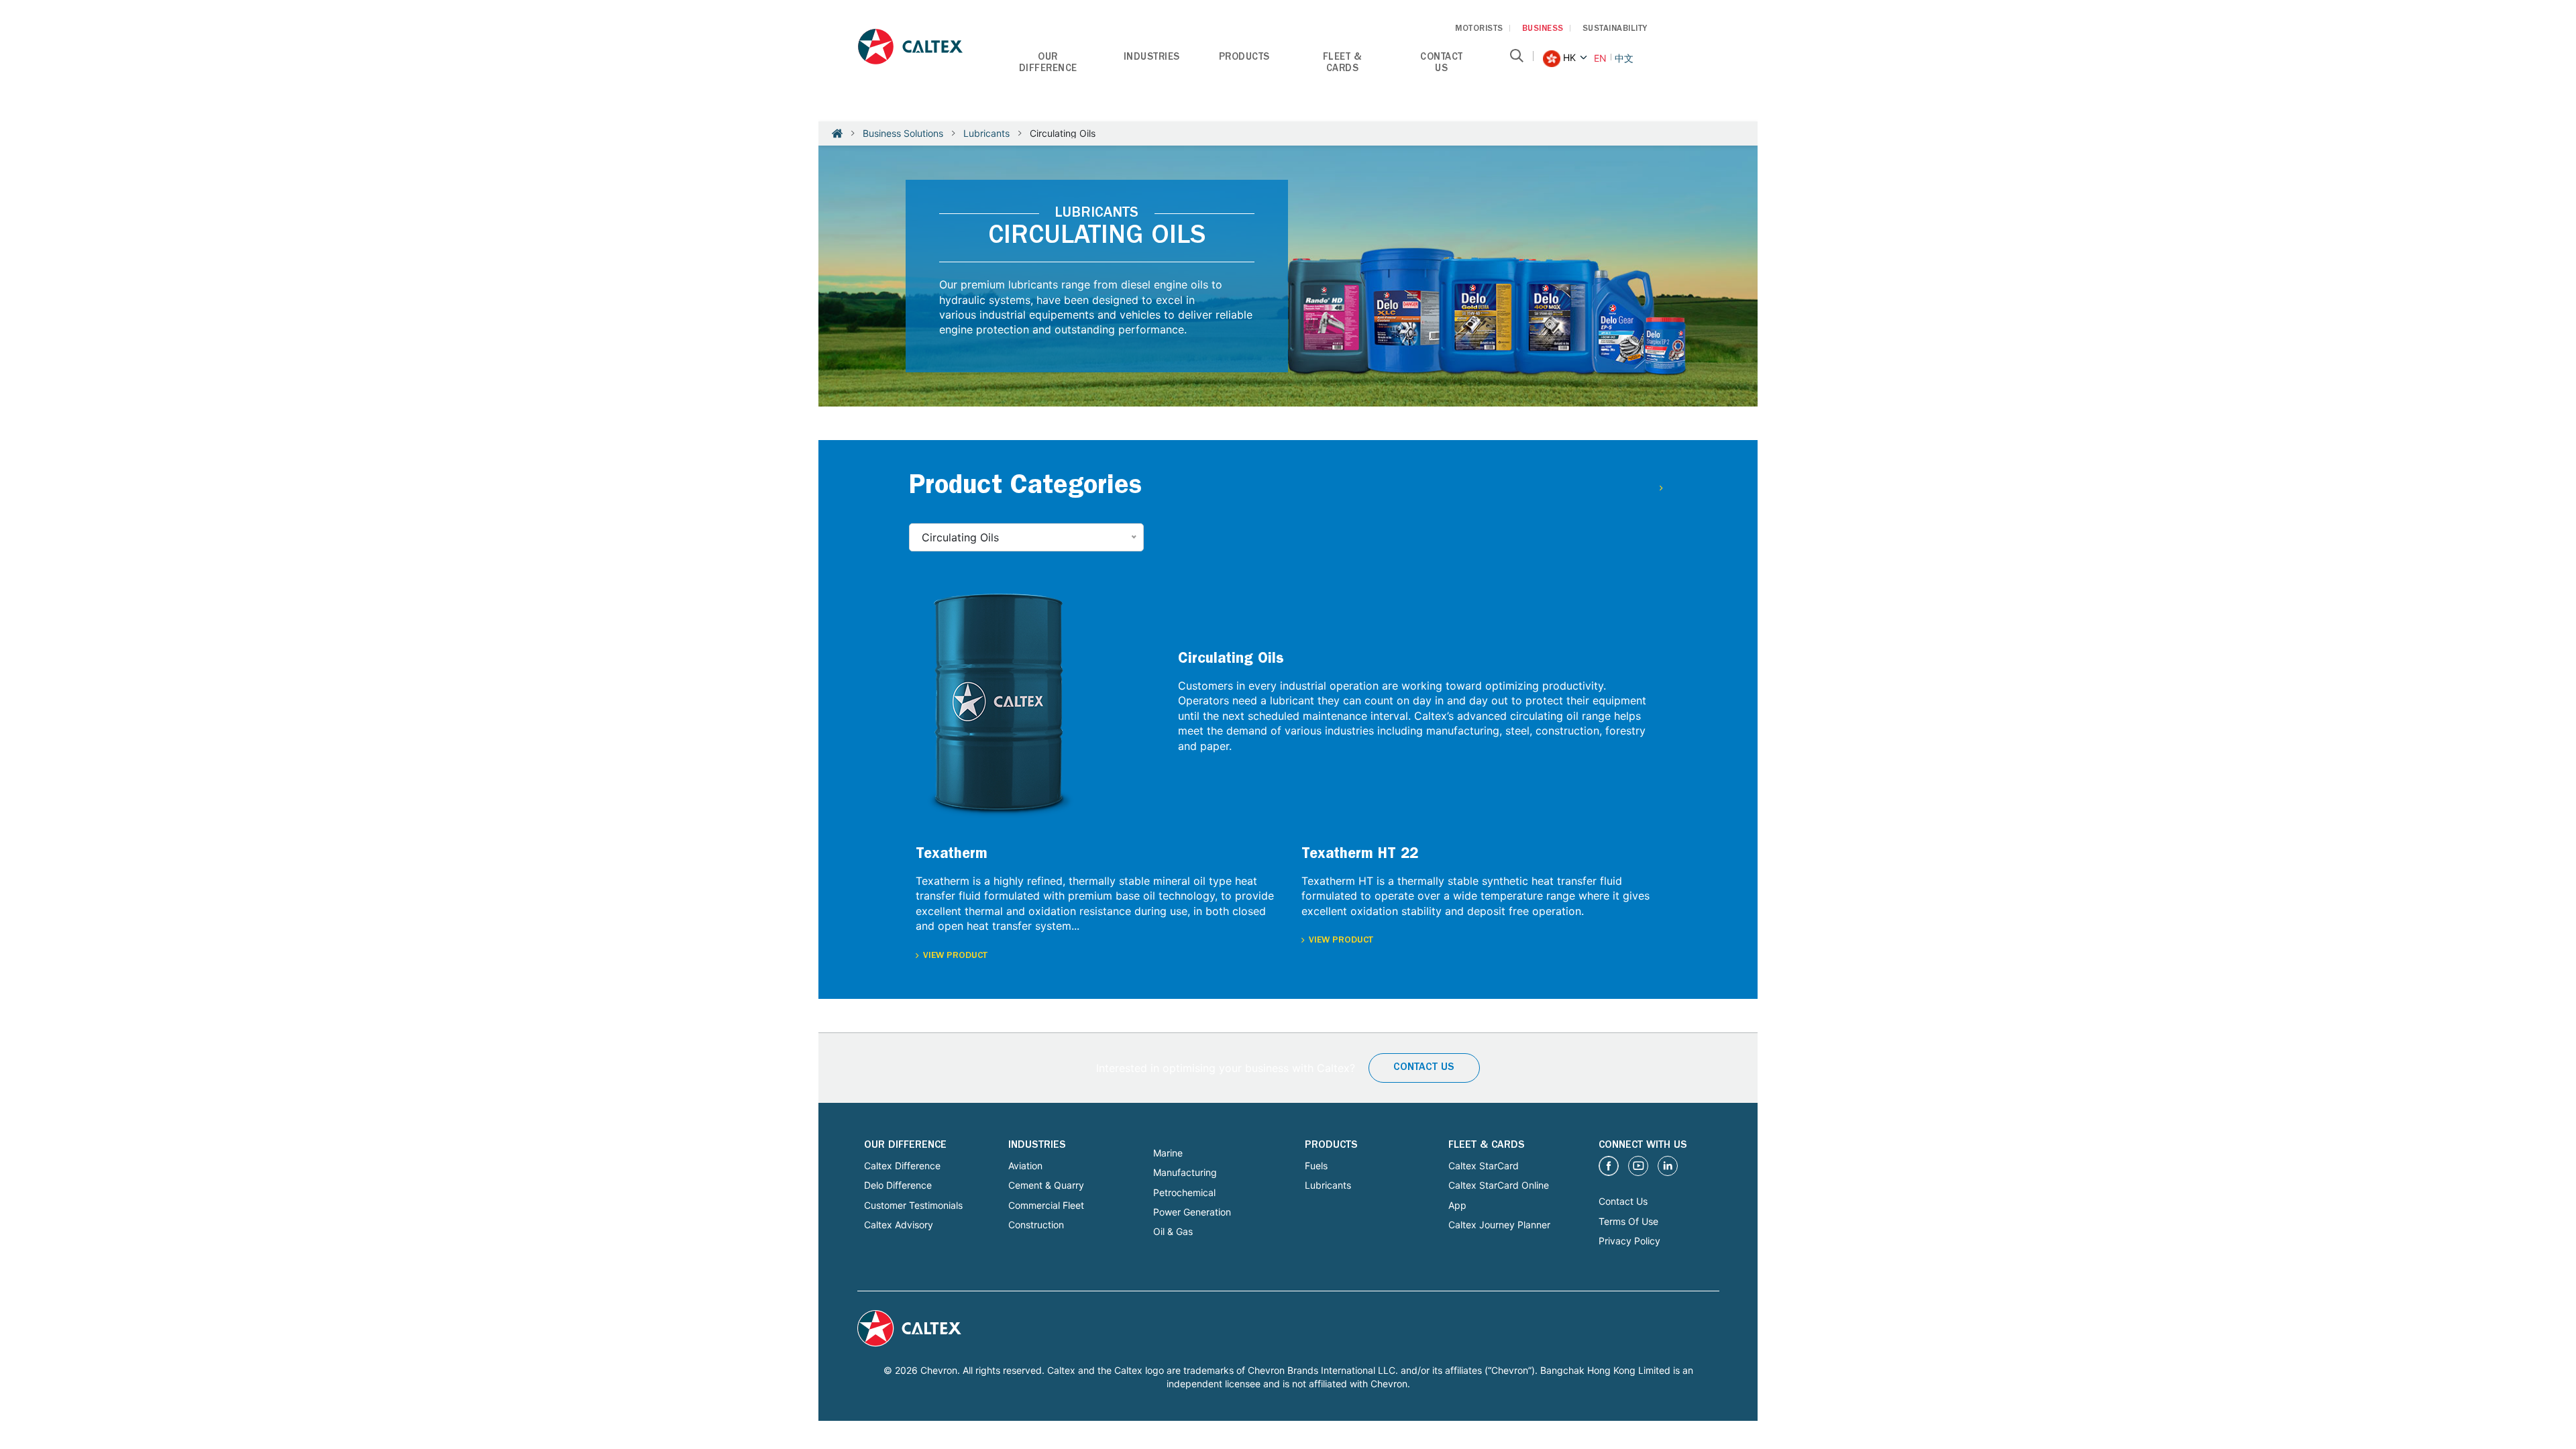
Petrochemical (1184, 1192)
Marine (1168, 1153)
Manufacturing (1185, 1172)
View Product (955, 956)
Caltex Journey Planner (1499, 1225)
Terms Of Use (1628, 1221)
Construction (1036, 1225)
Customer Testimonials (913, 1205)
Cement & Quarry (1046, 1185)
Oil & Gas (1173, 1231)
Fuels (1316, 1166)
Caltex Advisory (899, 1225)
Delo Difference (898, 1185)
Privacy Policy (1629, 1241)
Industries (1152, 58)
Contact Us (1424, 1068)
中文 (1624, 58)
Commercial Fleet (1046, 1205)
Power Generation (1192, 1212)
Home (837, 133)
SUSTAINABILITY (1615, 29)
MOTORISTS (1479, 29)
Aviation (1025, 1166)
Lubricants (986, 133)
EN (1600, 58)
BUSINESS (1543, 29)
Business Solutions (903, 133)
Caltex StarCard (1484, 1166)
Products (1244, 58)
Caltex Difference (902, 1166)
